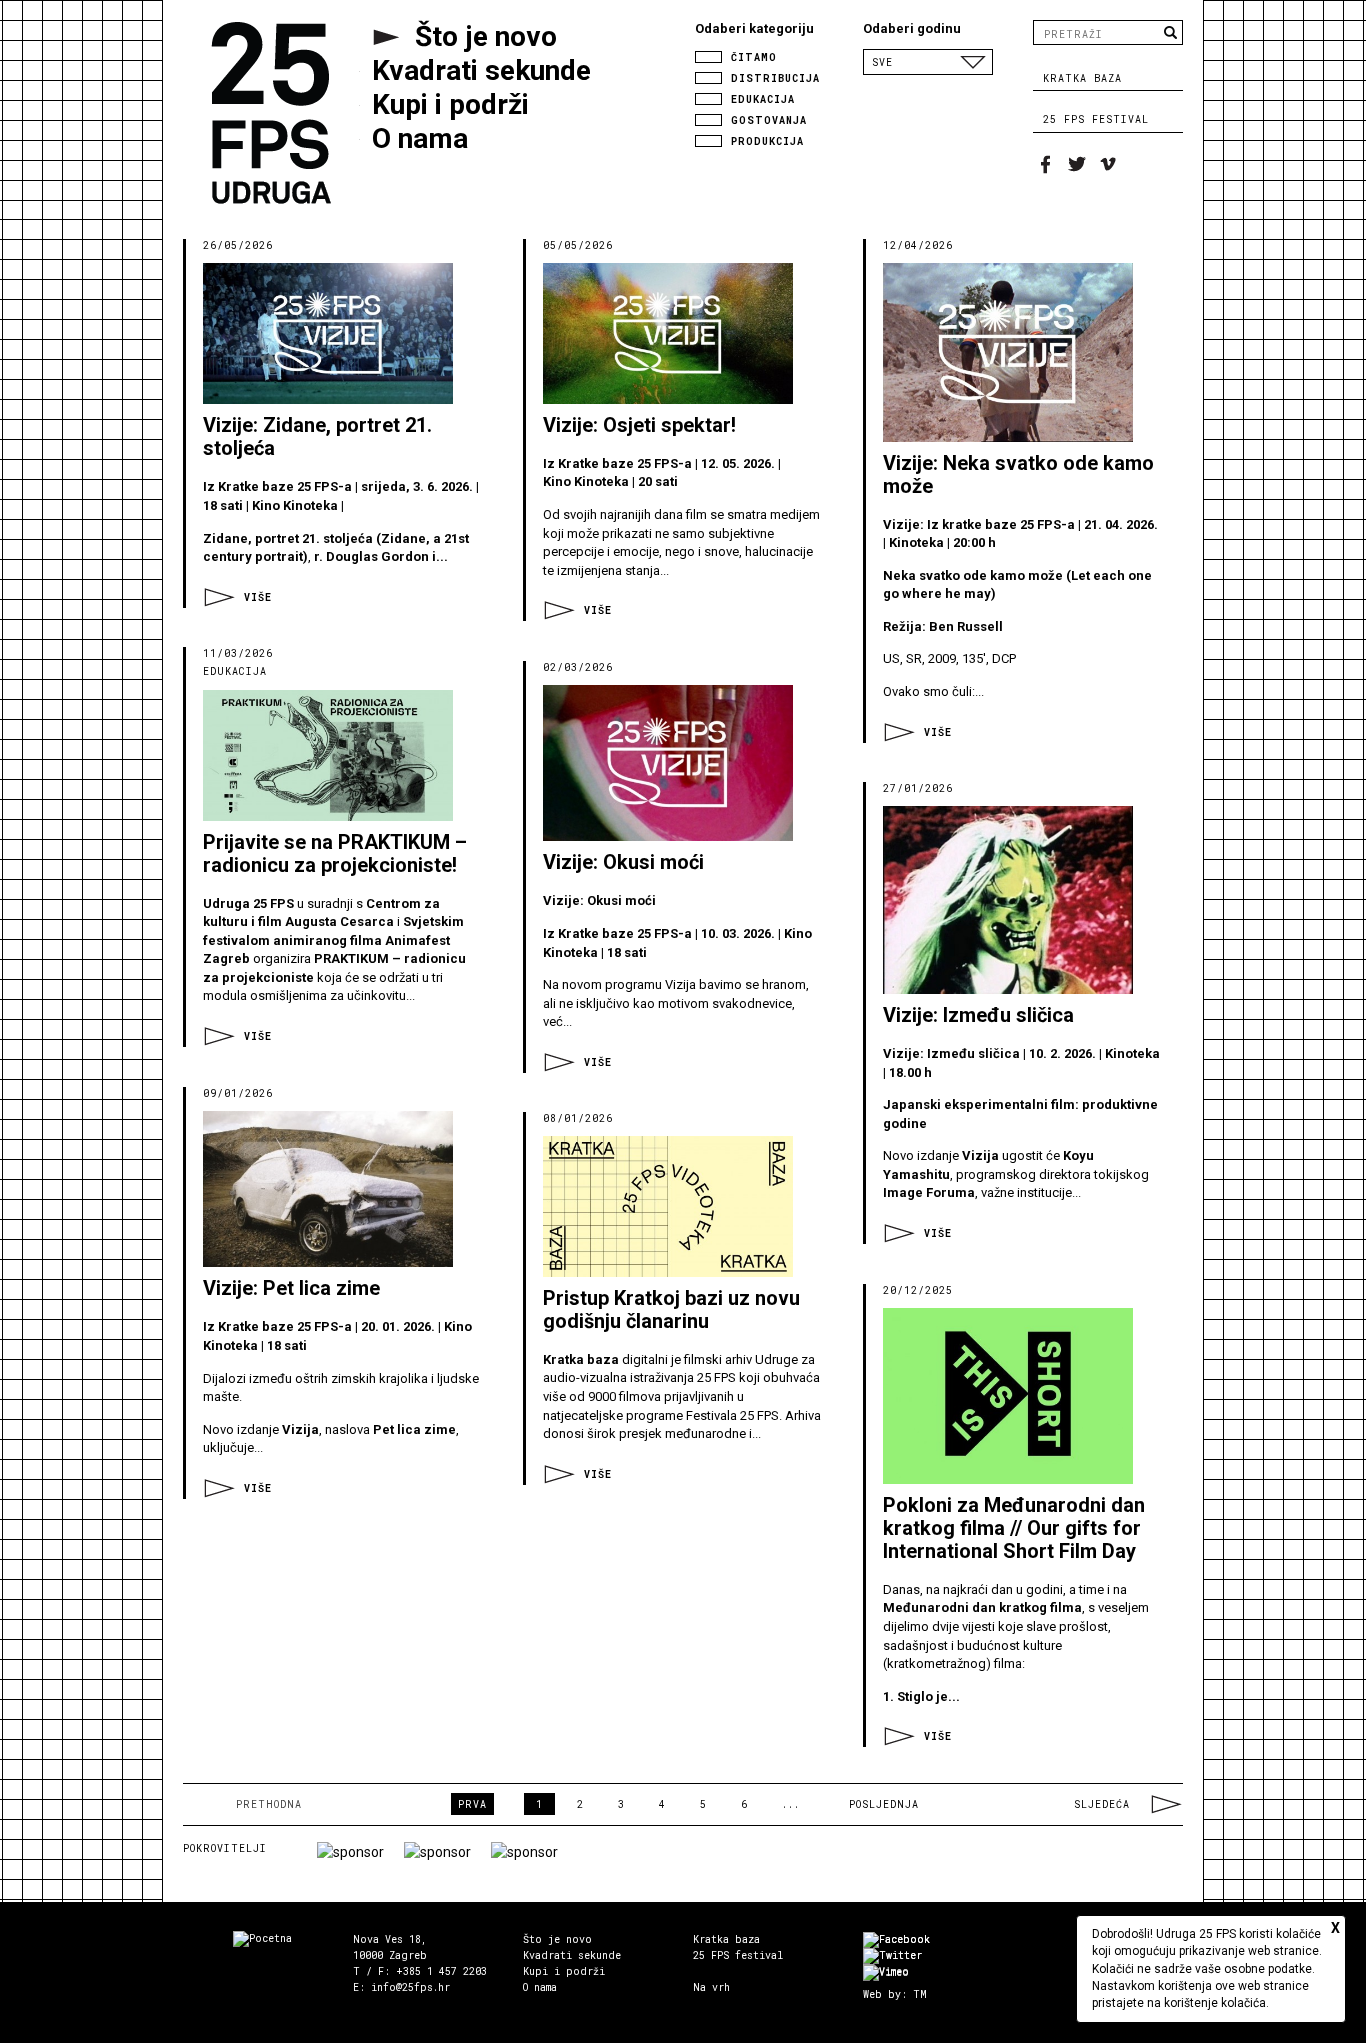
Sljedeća (1102, 1804)
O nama (540, 1987)
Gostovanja (765, 119)
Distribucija (772, 77)
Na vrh (711, 1987)
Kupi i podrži (564, 1971)
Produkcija (764, 140)
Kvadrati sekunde (572, 1955)
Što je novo (557, 1939)
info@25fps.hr (410, 1987)
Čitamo (750, 56)
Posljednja (884, 1804)
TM (920, 1994)
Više (258, 597)
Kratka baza (1082, 78)
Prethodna (269, 1804)
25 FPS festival (1096, 119)
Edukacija (759, 98)
